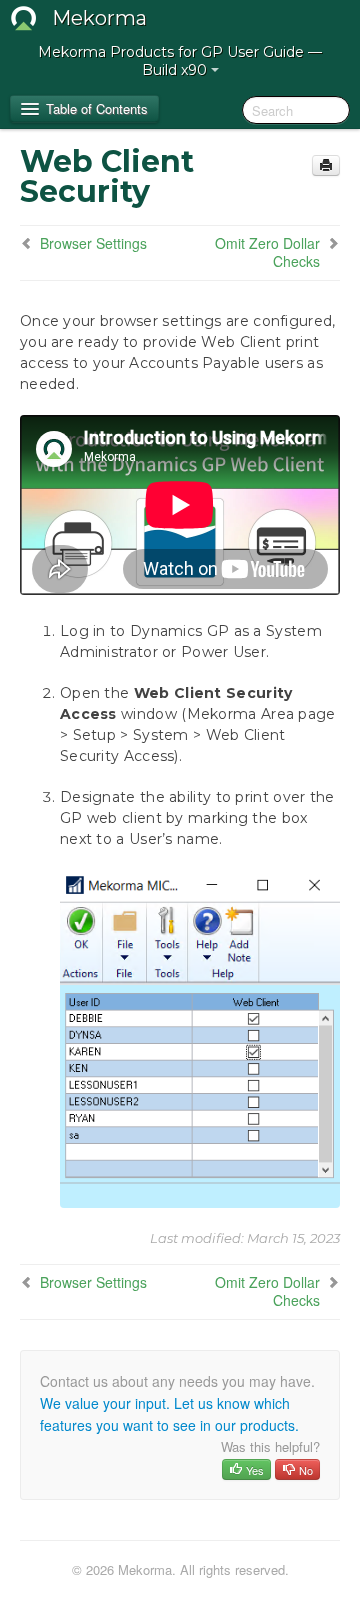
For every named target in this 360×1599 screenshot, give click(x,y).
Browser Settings (93, 243)
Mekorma (99, 18)
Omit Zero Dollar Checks (267, 252)
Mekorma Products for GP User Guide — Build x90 (180, 61)
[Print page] (326, 165)
